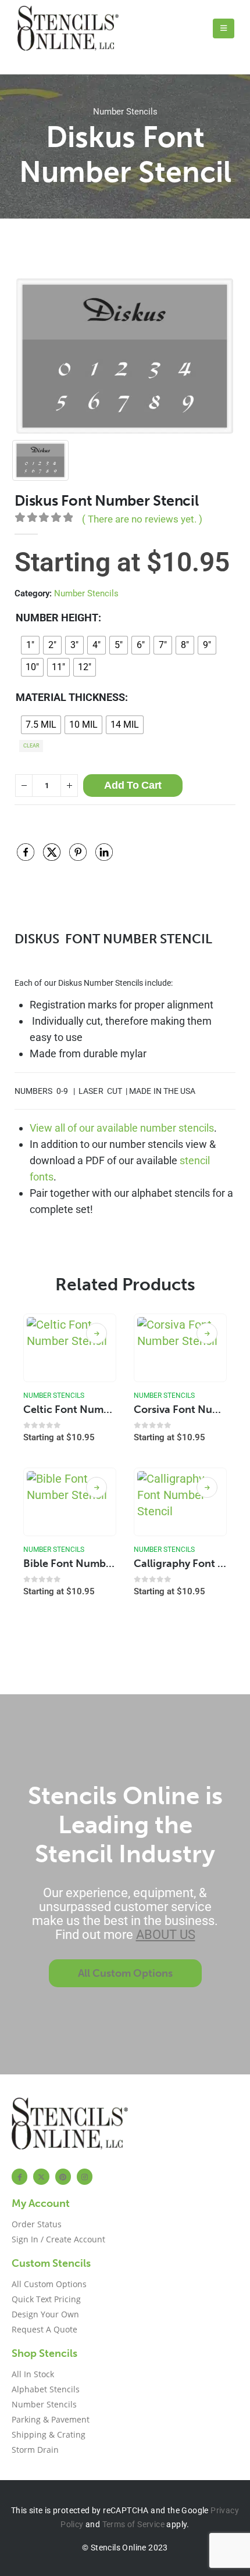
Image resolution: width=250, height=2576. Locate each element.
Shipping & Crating (49, 2434)
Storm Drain (35, 2450)
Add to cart (133, 785)
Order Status (37, 2224)
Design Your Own (45, 2314)
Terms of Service (133, 2524)
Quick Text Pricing (46, 2299)
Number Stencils (125, 112)
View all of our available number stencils (122, 1128)
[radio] (30, 645)
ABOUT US (166, 1935)
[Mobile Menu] (224, 28)
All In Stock (33, 2374)
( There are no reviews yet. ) (142, 519)
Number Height (57, 618)
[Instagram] (85, 2176)
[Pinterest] (63, 2176)
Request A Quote (44, 2329)
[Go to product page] (70, 1348)
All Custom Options (49, 2284)
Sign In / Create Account (58, 2239)
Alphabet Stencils (46, 2389)
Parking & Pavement (51, 2419)
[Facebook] (19, 2176)
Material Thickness (70, 697)
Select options (97, 1333)
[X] (41, 2176)
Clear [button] (31, 746)
